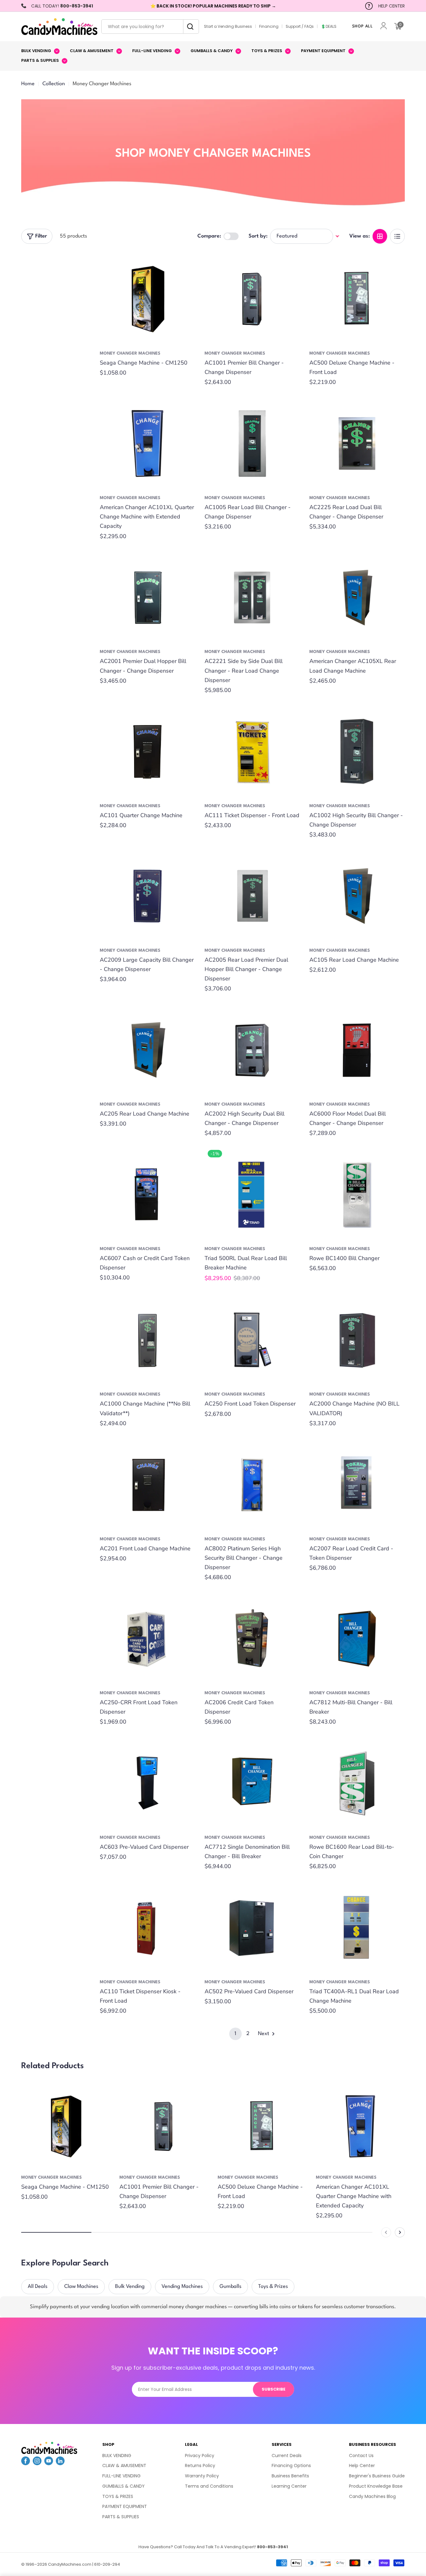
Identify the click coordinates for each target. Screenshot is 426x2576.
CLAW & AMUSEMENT (124, 2466)
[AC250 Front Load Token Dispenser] (252, 1340)
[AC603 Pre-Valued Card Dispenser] (148, 1783)
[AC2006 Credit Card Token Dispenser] (252, 1639)
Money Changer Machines (130, 353)
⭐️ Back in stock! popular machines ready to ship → (213, 6)
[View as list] (397, 236)
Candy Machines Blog (372, 2496)
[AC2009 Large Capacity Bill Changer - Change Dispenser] (148, 896)
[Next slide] (400, 2232)
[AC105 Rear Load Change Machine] (357, 896)
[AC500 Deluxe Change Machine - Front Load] (357, 299)
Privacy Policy (200, 2456)
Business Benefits (290, 2476)
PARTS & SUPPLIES (121, 2517)
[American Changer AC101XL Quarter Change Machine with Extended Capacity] (148, 444)
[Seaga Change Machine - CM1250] (148, 299)
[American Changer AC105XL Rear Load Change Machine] (357, 598)
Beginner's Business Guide (377, 2476)
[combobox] (150, 27)
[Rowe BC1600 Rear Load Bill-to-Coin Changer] (357, 1783)
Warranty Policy (202, 2476)
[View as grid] (380, 236)
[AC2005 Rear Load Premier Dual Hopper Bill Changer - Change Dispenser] (252, 896)
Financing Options (291, 2466)
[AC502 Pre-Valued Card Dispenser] (252, 1928)
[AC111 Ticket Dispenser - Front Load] (252, 752)
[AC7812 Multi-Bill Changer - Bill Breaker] (357, 1639)
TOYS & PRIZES (118, 2496)
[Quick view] (186, 265)
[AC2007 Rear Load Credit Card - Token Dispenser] (357, 1485)
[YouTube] (49, 2463)
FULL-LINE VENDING (121, 2476)
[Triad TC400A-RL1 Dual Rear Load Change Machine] (357, 1928)
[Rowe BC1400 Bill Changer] (357, 1195)
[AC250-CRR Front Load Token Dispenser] (148, 1639)
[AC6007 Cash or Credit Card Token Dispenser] (148, 1195)
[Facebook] (26, 2463)
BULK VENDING (117, 2456)
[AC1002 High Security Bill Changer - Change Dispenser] (357, 752)
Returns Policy (200, 2466)
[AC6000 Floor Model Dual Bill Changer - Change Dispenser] (357, 1050)
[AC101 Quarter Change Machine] (148, 752)
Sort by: (258, 236)
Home (28, 84)
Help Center (362, 2466)
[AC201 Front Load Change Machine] (148, 1485)
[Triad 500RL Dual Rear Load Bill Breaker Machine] (252, 1195)
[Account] (384, 26)
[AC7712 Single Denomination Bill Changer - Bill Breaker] (252, 1783)
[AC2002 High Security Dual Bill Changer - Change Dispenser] (252, 1050)
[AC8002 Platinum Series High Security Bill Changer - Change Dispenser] (252, 1485)
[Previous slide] (386, 2232)
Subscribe (274, 2389)
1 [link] (235, 2034)
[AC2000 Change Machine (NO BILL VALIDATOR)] (357, 1340)
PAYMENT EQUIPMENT (125, 2506)
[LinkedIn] (60, 2463)
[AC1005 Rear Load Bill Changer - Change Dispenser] (252, 444)
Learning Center (289, 2486)
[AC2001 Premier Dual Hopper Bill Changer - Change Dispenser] (148, 598)
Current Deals (287, 2456)
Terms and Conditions (209, 2486)
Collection (54, 84)
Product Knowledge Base (376, 2486)
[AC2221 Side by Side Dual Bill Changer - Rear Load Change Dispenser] (252, 598)
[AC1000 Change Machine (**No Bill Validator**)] (148, 1340)
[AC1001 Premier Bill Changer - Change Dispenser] (252, 299)
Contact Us (361, 2456)
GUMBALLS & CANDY (123, 2486)
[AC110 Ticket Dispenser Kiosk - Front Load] (148, 1928)
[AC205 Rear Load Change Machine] (148, 1050)
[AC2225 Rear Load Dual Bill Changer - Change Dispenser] (357, 444)
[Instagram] (37, 2463)
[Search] (189, 27)
